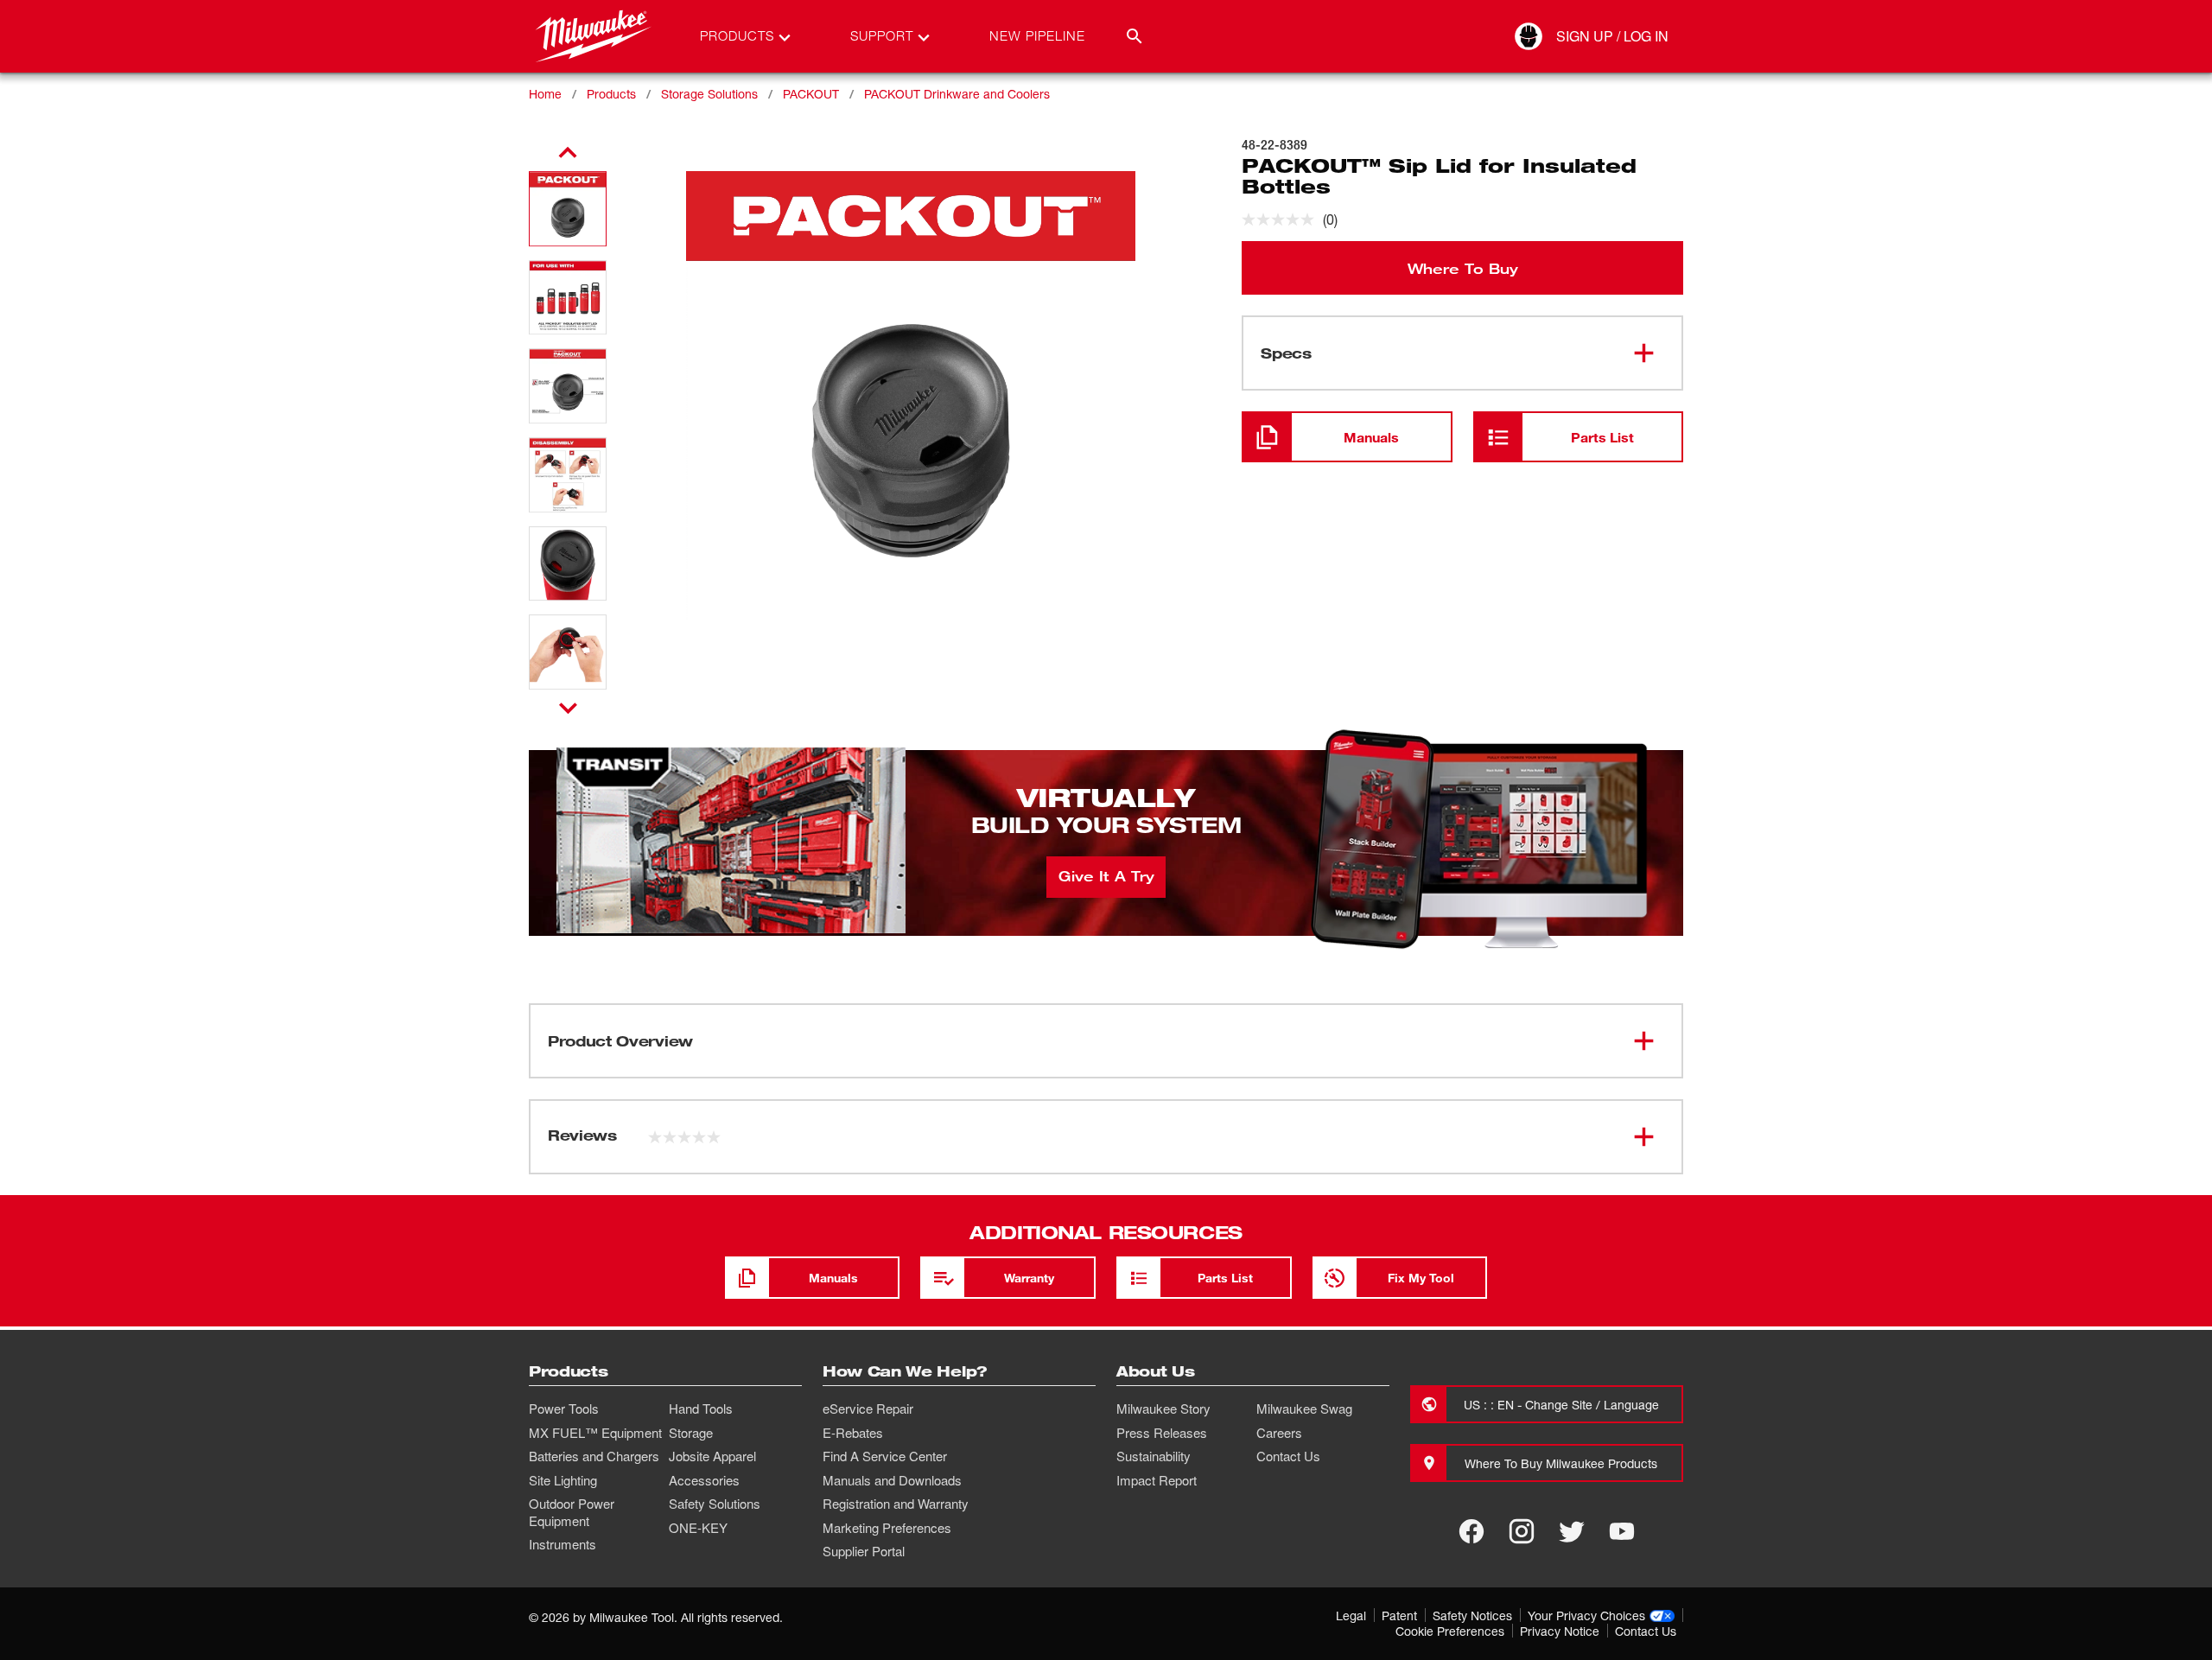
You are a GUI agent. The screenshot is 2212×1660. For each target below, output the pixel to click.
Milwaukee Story (1163, 1409)
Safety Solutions (715, 1504)
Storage (691, 1433)
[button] (568, 209)
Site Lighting (563, 1480)
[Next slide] (568, 708)
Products (611, 94)
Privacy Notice (1560, 1631)
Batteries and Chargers (594, 1456)
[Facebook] (1471, 1531)
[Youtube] (1622, 1531)
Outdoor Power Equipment (572, 1512)
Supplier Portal (864, 1551)
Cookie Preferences (1450, 1631)
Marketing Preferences (887, 1528)
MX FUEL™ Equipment (595, 1433)
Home (545, 94)
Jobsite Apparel (712, 1456)
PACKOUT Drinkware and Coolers (957, 94)
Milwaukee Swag (1304, 1409)
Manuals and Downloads (892, 1480)
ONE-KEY (698, 1528)
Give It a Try (1106, 875)
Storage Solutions (709, 94)
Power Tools (564, 1409)
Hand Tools (701, 1409)
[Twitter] (1572, 1531)
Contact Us (1288, 1456)
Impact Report (1157, 1480)
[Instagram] (1522, 1531)
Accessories (704, 1480)
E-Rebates (853, 1433)
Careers (1279, 1433)
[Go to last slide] (568, 153)
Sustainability (1154, 1456)
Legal (1351, 1615)
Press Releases (1162, 1433)
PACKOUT (811, 94)
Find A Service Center (885, 1456)
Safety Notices (1472, 1615)
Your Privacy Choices (1586, 1615)
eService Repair (868, 1409)
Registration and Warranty (896, 1504)
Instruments (563, 1544)
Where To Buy (1463, 268)
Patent (1399, 1615)
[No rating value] (1282, 219)
